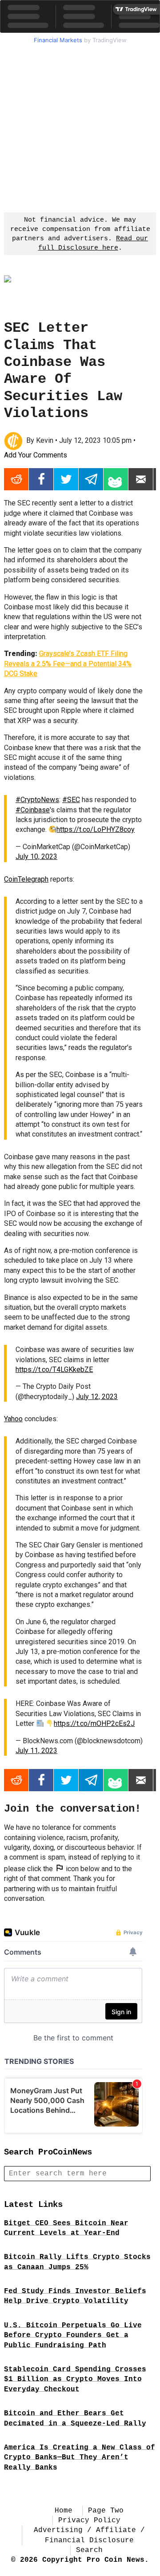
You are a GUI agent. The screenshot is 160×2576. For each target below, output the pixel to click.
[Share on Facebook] (41, 479)
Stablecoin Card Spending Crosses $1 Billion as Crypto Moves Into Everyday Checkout (75, 2379)
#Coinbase (33, 810)
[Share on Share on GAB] (116, 479)
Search (89, 2550)
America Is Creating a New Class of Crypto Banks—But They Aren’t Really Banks (80, 2458)
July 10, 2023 (36, 857)
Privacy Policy (89, 2520)
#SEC (71, 800)
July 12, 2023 (97, 1397)
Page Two (106, 2511)
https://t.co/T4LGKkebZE (54, 1369)
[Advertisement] (80, 127)
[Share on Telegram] (91, 479)
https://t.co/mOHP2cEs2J (94, 1723)
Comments (36, 455)
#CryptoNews (37, 800)
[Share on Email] (141, 479)
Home (64, 2511)
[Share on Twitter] (66, 479)
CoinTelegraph (26, 879)
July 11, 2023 (36, 1751)
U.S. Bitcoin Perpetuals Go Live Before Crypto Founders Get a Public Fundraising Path (73, 2335)
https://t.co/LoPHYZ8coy (96, 829)
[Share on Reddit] (16, 479)
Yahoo (13, 1419)
